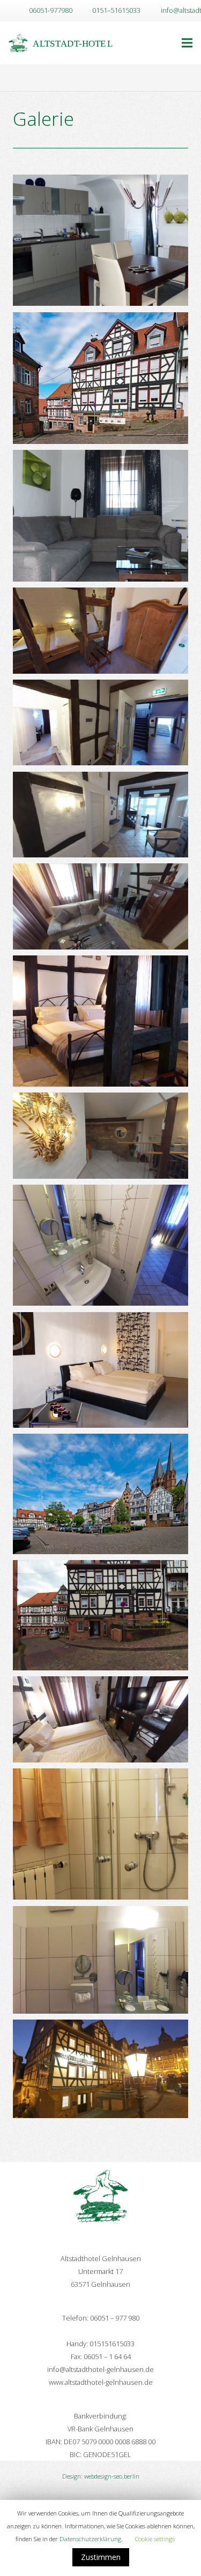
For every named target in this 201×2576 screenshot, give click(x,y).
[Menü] (187, 43)
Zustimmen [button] (101, 2557)
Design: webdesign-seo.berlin (101, 2476)
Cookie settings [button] (155, 2539)
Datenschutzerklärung (90, 2539)
